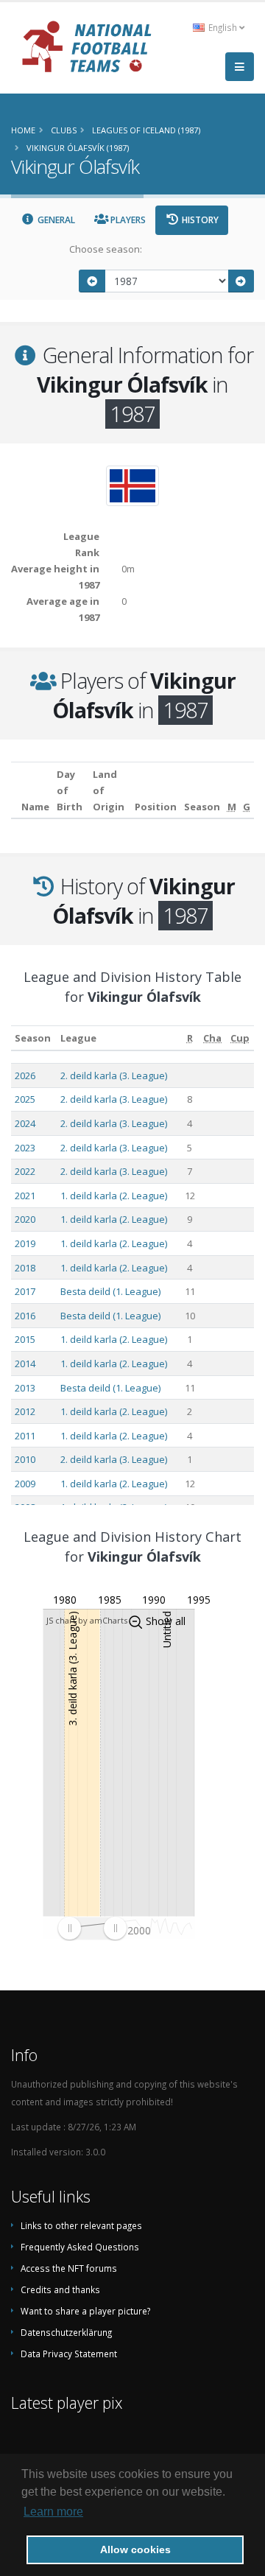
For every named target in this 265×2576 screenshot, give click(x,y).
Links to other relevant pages (81, 2225)
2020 (25, 1219)
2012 (25, 1411)
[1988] (241, 281)
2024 (25, 1123)
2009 (25, 1484)
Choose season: (106, 249)
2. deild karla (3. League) (114, 1075)
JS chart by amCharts (87, 1620)
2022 (25, 1171)
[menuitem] (92, 1928)
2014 (25, 1364)
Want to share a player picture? (85, 2311)
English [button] (223, 27)
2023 (25, 1148)
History (199, 220)
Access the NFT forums (69, 2268)
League (78, 1038)
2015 (25, 1339)
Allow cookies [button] (135, 2549)
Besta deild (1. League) (110, 1291)
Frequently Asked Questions (80, 2247)
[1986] (92, 281)
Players (127, 220)
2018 (25, 1268)
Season (33, 1038)
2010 (25, 1459)
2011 (25, 1436)
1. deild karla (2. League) (114, 1196)
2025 (25, 1099)
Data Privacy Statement (69, 2354)
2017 (25, 1291)
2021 (25, 1196)
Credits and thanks (60, 2289)
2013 (25, 1388)
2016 (25, 1316)
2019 (25, 1243)
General (55, 220)
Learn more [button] (53, 2512)
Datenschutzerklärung (66, 2332)
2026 (25, 1075)
